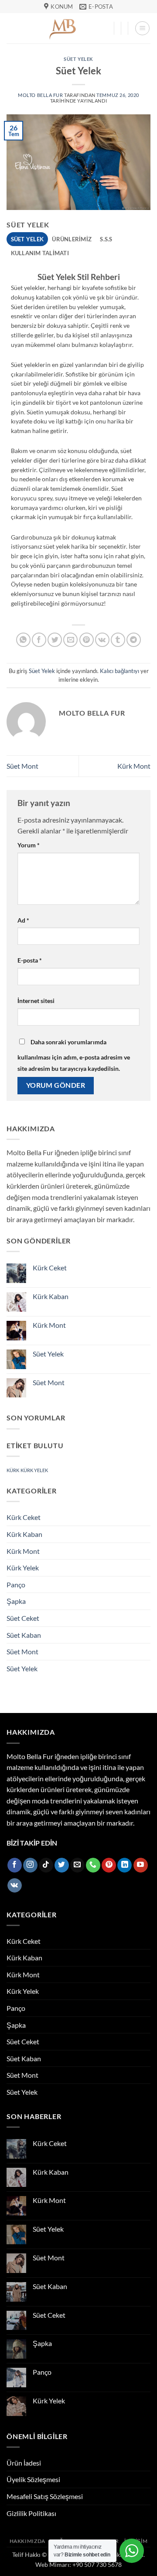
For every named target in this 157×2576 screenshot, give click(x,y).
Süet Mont (22, 766)
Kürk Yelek (23, 1568)
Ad (23, 920)
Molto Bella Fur (40, 95)
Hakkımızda (27, 2541)
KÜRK (13, 1470)
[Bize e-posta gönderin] (77, 1865)
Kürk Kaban (51, 1296)
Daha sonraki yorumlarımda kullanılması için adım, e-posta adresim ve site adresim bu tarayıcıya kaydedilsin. (74, 1055)
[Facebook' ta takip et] (15, 1865)
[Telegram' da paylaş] (134, 640)
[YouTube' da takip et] (141, 1865)
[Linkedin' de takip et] (125, 1865)
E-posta (30, 960)
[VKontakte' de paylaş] (102, 640)
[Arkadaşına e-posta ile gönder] (70, 640)
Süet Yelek (78, 59)
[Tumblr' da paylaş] (118, 640)
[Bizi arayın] (93, 1865)
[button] (142, 28)
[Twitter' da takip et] (62, 1865)
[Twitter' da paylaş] (55, 640)
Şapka (16, 1601)
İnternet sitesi (36, 1001)
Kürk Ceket (50, 1268)
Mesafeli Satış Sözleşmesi (45, 2496)
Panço (16, 1585)
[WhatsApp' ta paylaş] (23, 640)
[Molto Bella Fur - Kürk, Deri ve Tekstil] (64, 28)
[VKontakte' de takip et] (15, 1886)
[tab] (27, 239)
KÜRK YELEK (34, 1470)
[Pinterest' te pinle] (87, 640)
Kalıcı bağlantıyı (119, 671)
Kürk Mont (134, 766)
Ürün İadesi (24, 2463)
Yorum (29, 845)
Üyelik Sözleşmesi (33, 2479)
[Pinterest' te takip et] (109, 1865)
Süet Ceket (23, 1618)
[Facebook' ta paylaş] (39, 640)
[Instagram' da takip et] (30, 1865)
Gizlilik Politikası (31, 2513)
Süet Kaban (24, 1635)
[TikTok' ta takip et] (46, 1865)
